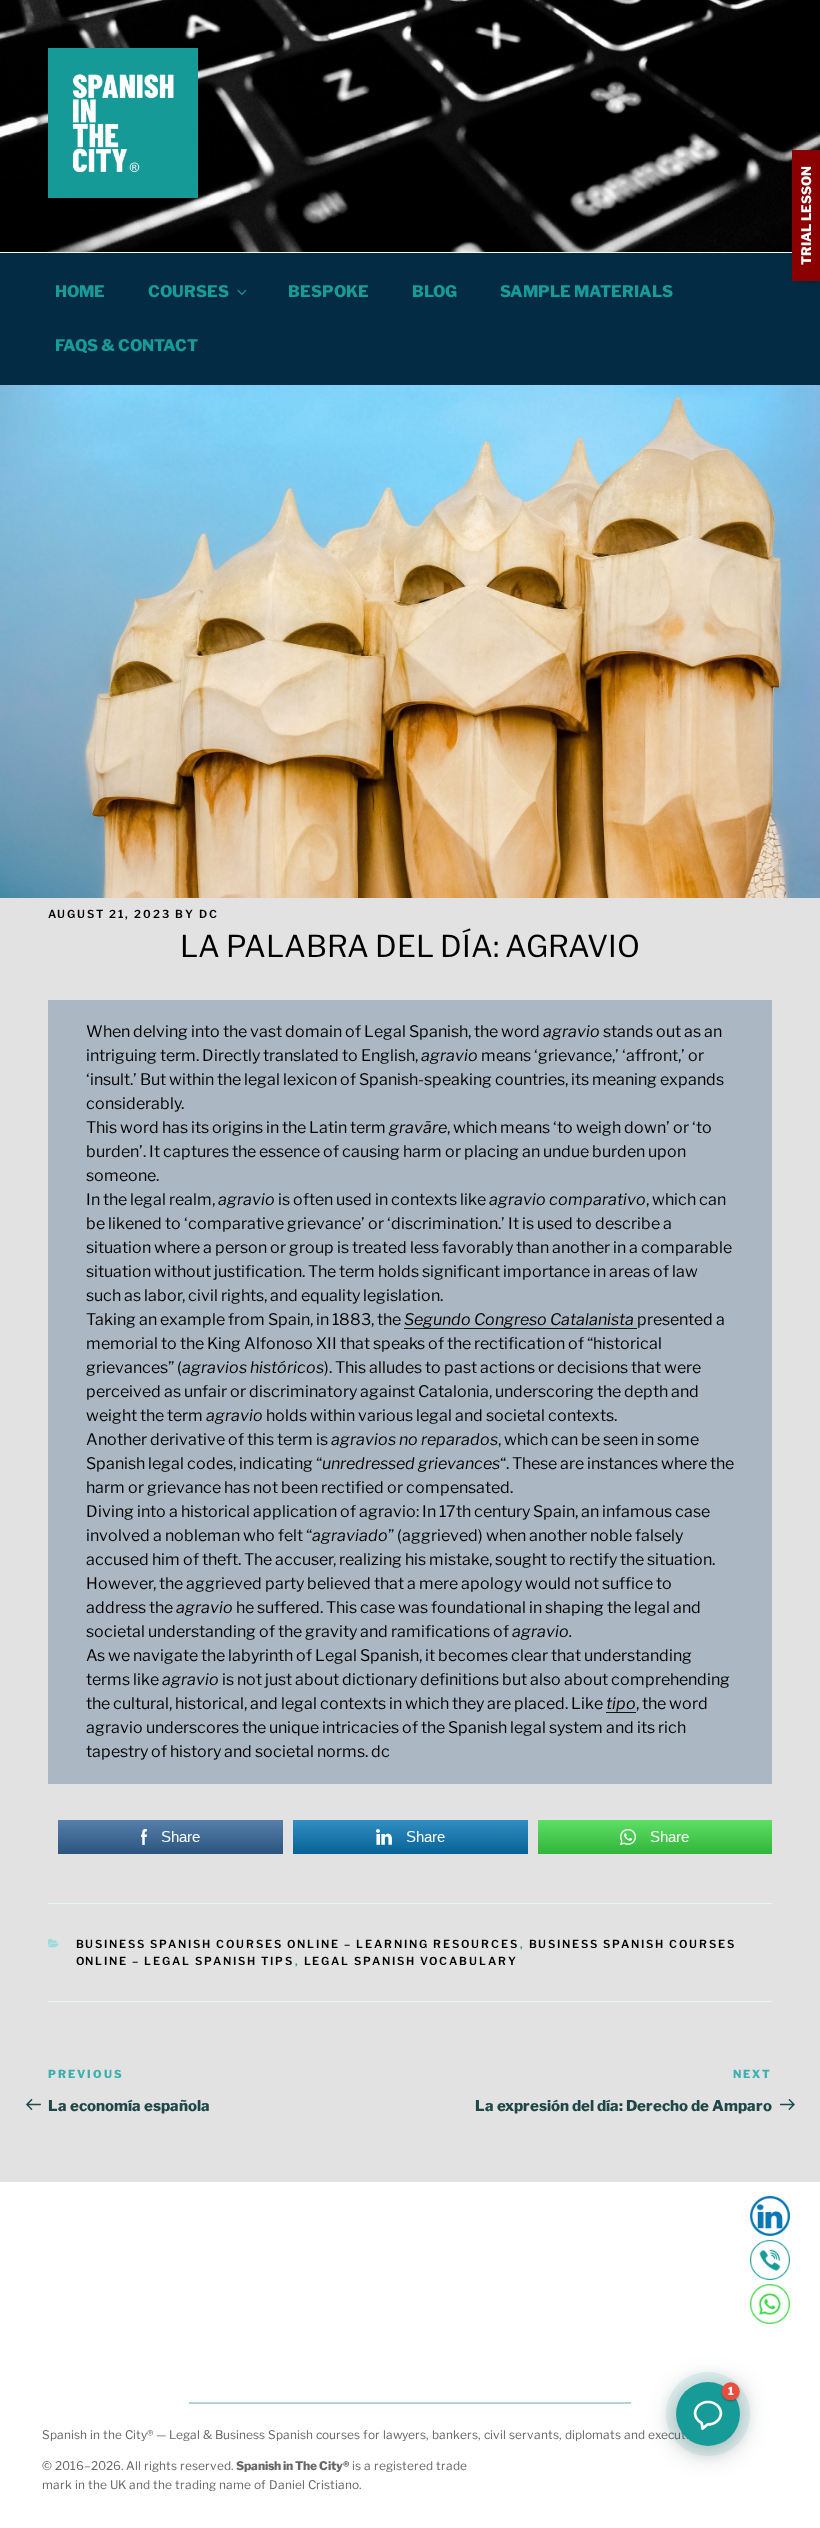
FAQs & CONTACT (126, 345)
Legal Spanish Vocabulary (411, 1961)
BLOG (434, 291)
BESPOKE (328, 291)
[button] (708, 2414)
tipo (621, 1703)
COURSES (188, 291)
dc (209, 914)
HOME (80, 291)
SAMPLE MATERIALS (586, 291)
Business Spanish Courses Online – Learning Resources (298, 1944)
